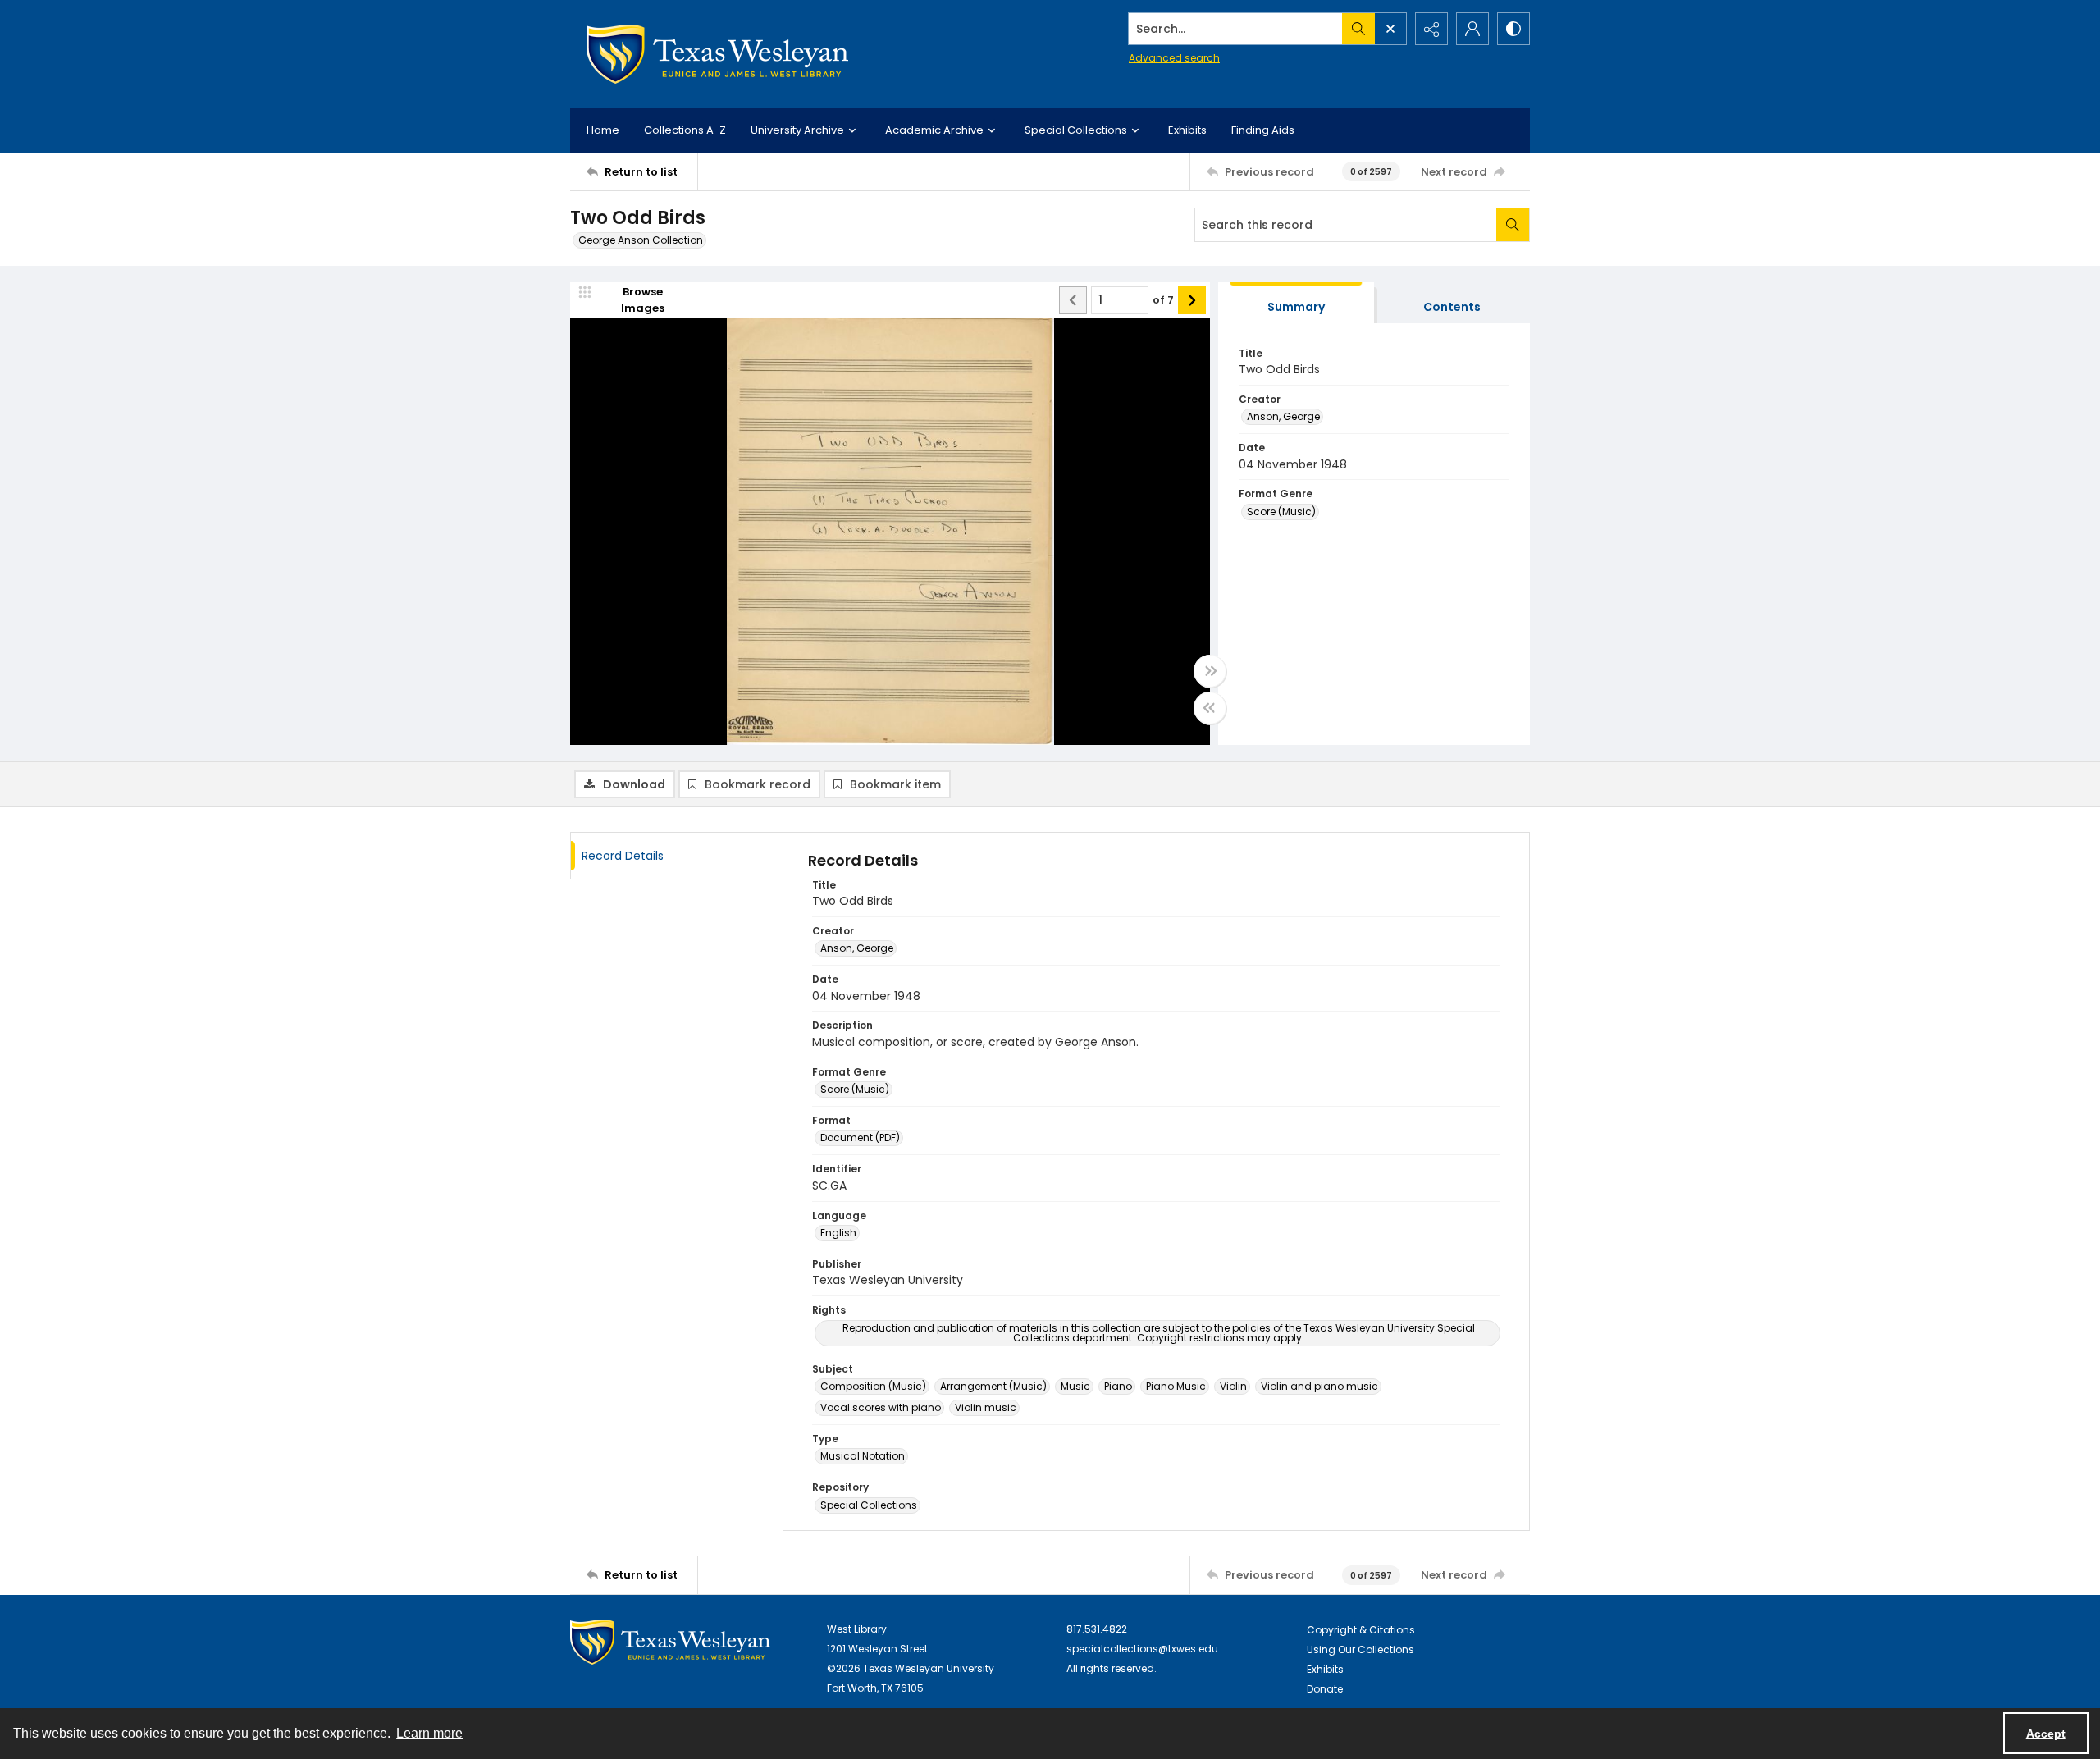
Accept (2046, 1734)
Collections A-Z (685, 130)
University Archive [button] (797, 130)
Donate (1325, 1689)
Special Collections (869, 1505)
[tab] (1296, 303)
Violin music (986, 1407)
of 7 (1163, 300)
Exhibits (1187, 130)
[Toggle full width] (1210, 671)
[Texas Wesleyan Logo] (717, 54)
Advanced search (1174, 58)
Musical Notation (863, 1456)
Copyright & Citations (1361, 1630)
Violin (1233, 1386)
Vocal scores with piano (881, 1407)
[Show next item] (1192, 300)
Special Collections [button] (1076, 130)
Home (603, 130)
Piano (1118, 1386)
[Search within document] (1513, 225)
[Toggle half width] (1210, 708)
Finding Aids (1263, 130)
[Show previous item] (1073, 300)
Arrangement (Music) (993, 1386)
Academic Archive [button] (934, 130)
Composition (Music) (873, 1386)
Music (1075, 1386)
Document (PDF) (860, 1138)
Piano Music (1176, 1386)
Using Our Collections (1360, 1649)
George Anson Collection (641, 240)
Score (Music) (1281, 512)
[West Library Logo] (670, 1642)
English (838, 1233)
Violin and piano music (1319, 1386)
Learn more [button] (429, 1733)
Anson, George (1283, 416)
